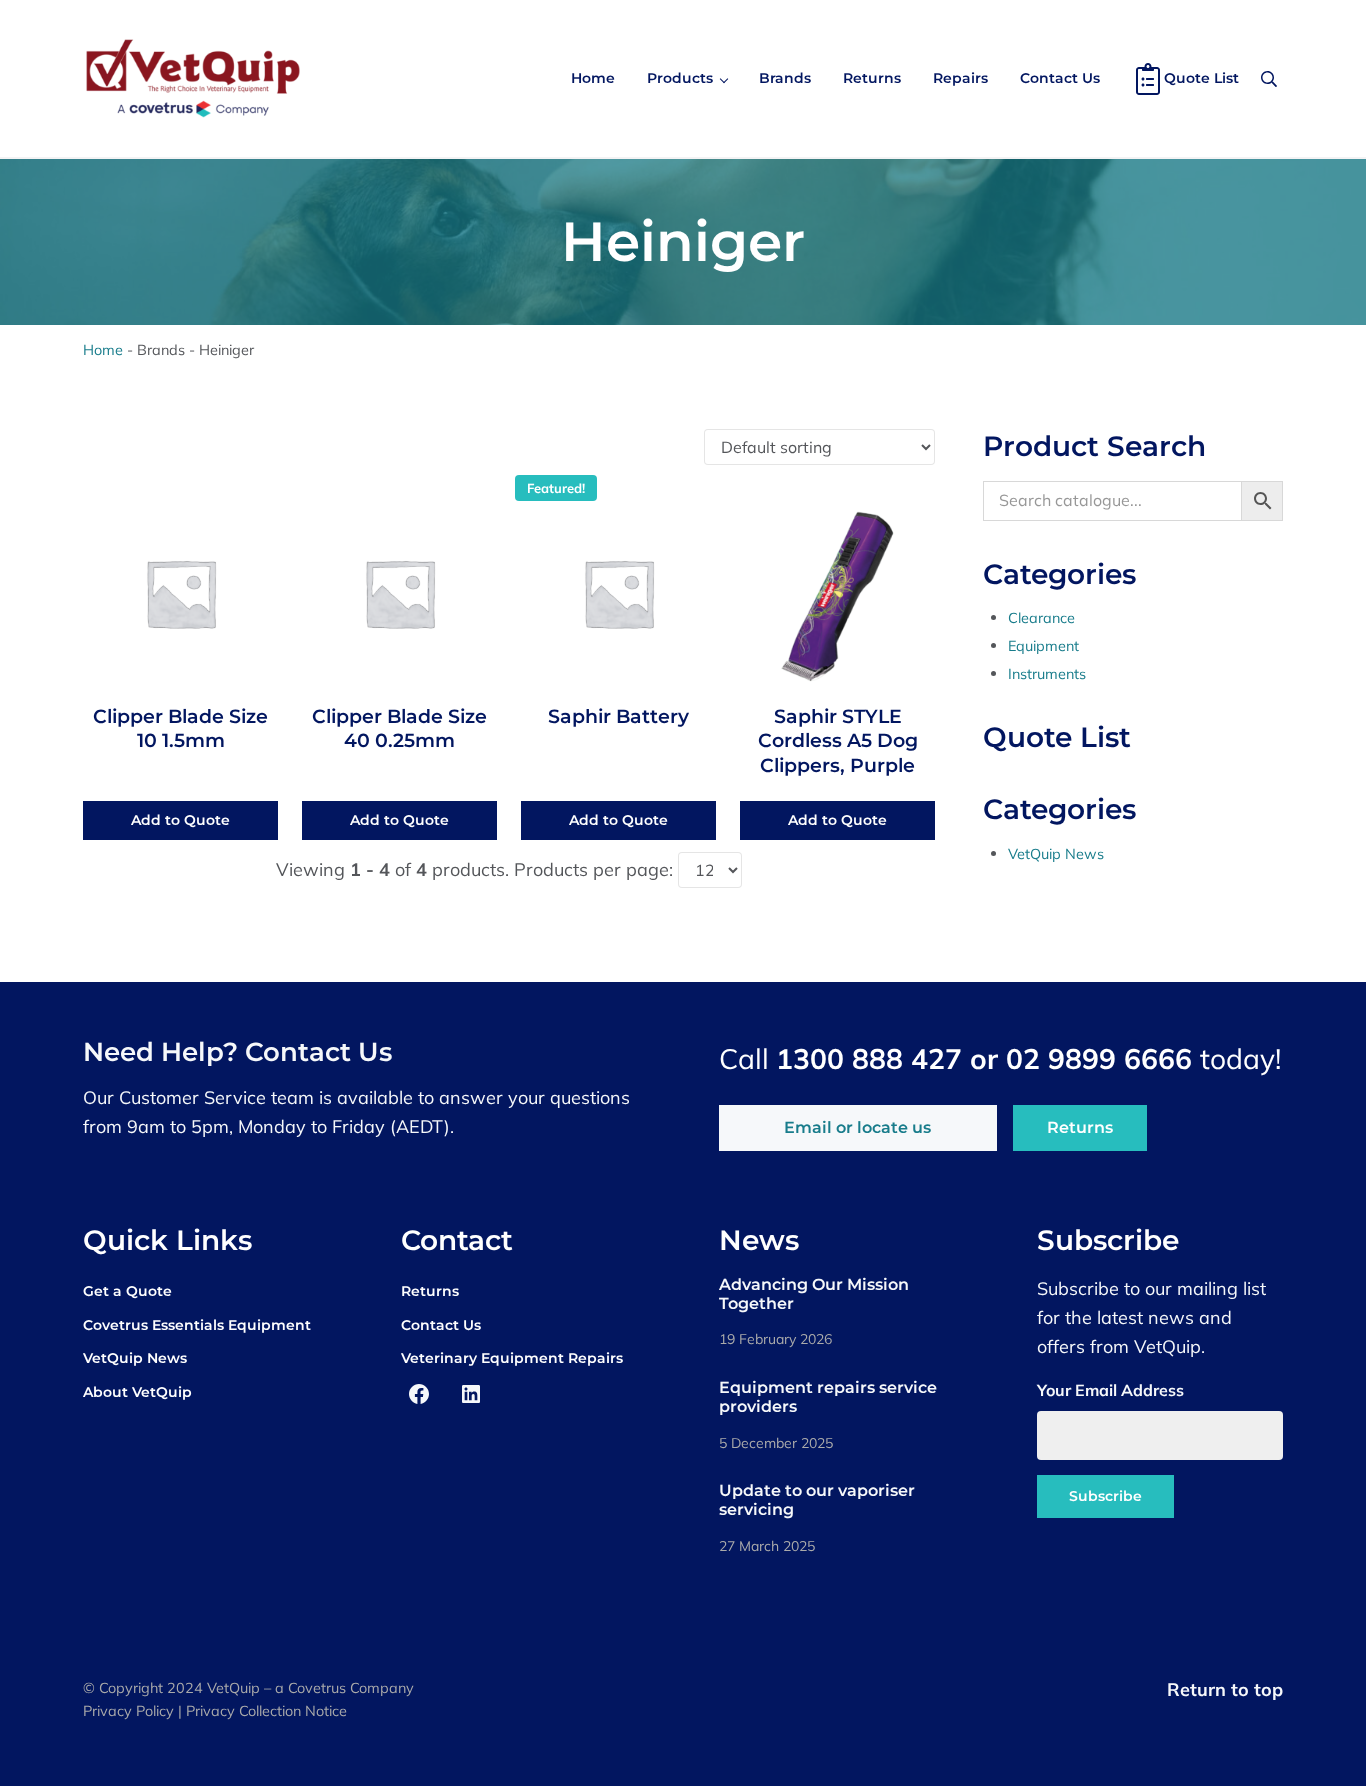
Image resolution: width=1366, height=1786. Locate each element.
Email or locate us (857, 1127)
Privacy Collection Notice (266, 1710)
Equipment (1043, 645)
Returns (1080, 1127)
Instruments (1047, 673)
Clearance (1041, 617)
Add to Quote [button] (180, 820)
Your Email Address (1110, 1390)
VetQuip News (1056, 853)
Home (103, 349)
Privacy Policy (128, 1710)
